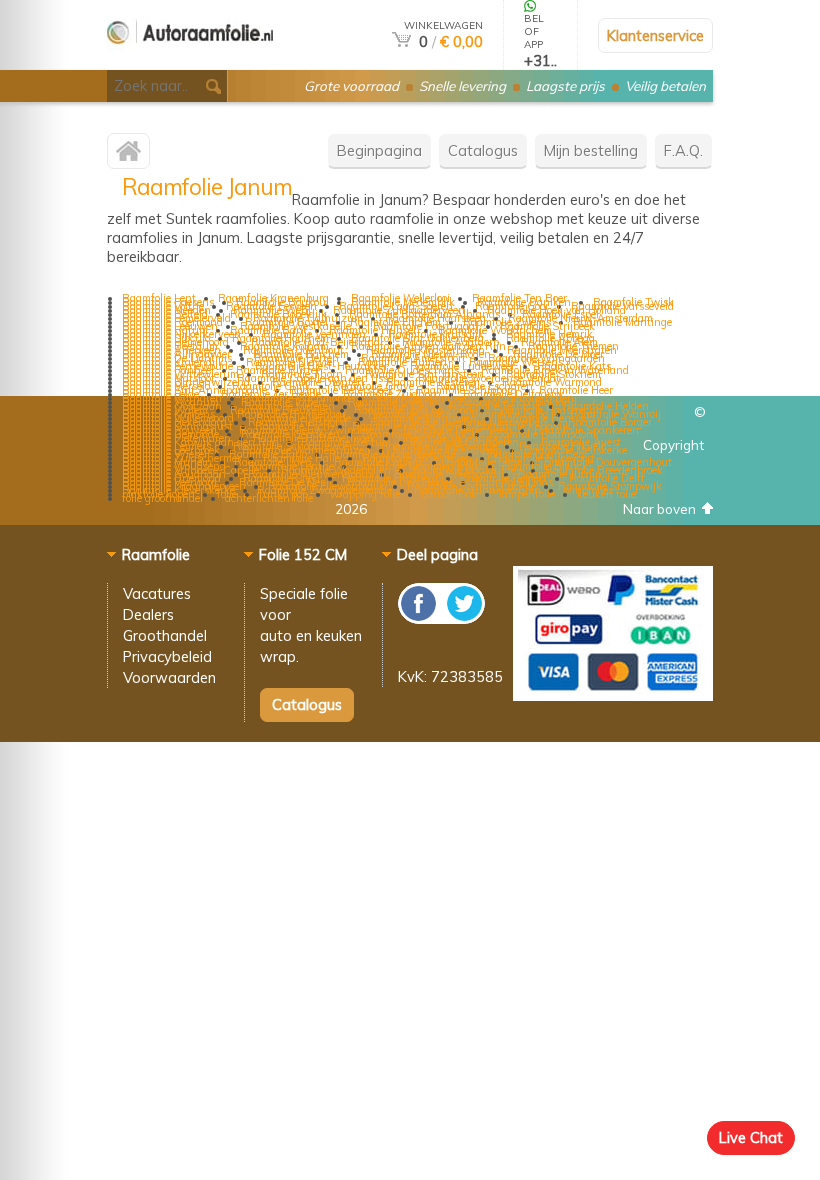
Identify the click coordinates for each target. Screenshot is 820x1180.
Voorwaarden (169, 677)
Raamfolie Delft (607, 478)
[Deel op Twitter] (463, 618)
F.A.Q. (683, 150)
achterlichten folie (269, 498)
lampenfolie (527, 494)
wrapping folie (365, 494)
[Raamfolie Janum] (128, 155)
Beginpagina (379, 150)
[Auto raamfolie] (190, 61)
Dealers (148, 614)
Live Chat (751, 1137)
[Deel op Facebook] (419, 618)
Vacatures (157, 593)
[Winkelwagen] (401, 41)
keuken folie (606, 494)
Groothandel (165, 635)
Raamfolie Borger (610, 422)
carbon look (449, 494)
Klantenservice (655, 35)
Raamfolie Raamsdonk (544, 434)
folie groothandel (162, 498)
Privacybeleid (167, 656)
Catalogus (483, 150)
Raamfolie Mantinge (622, 322)
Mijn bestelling (591, 150)
